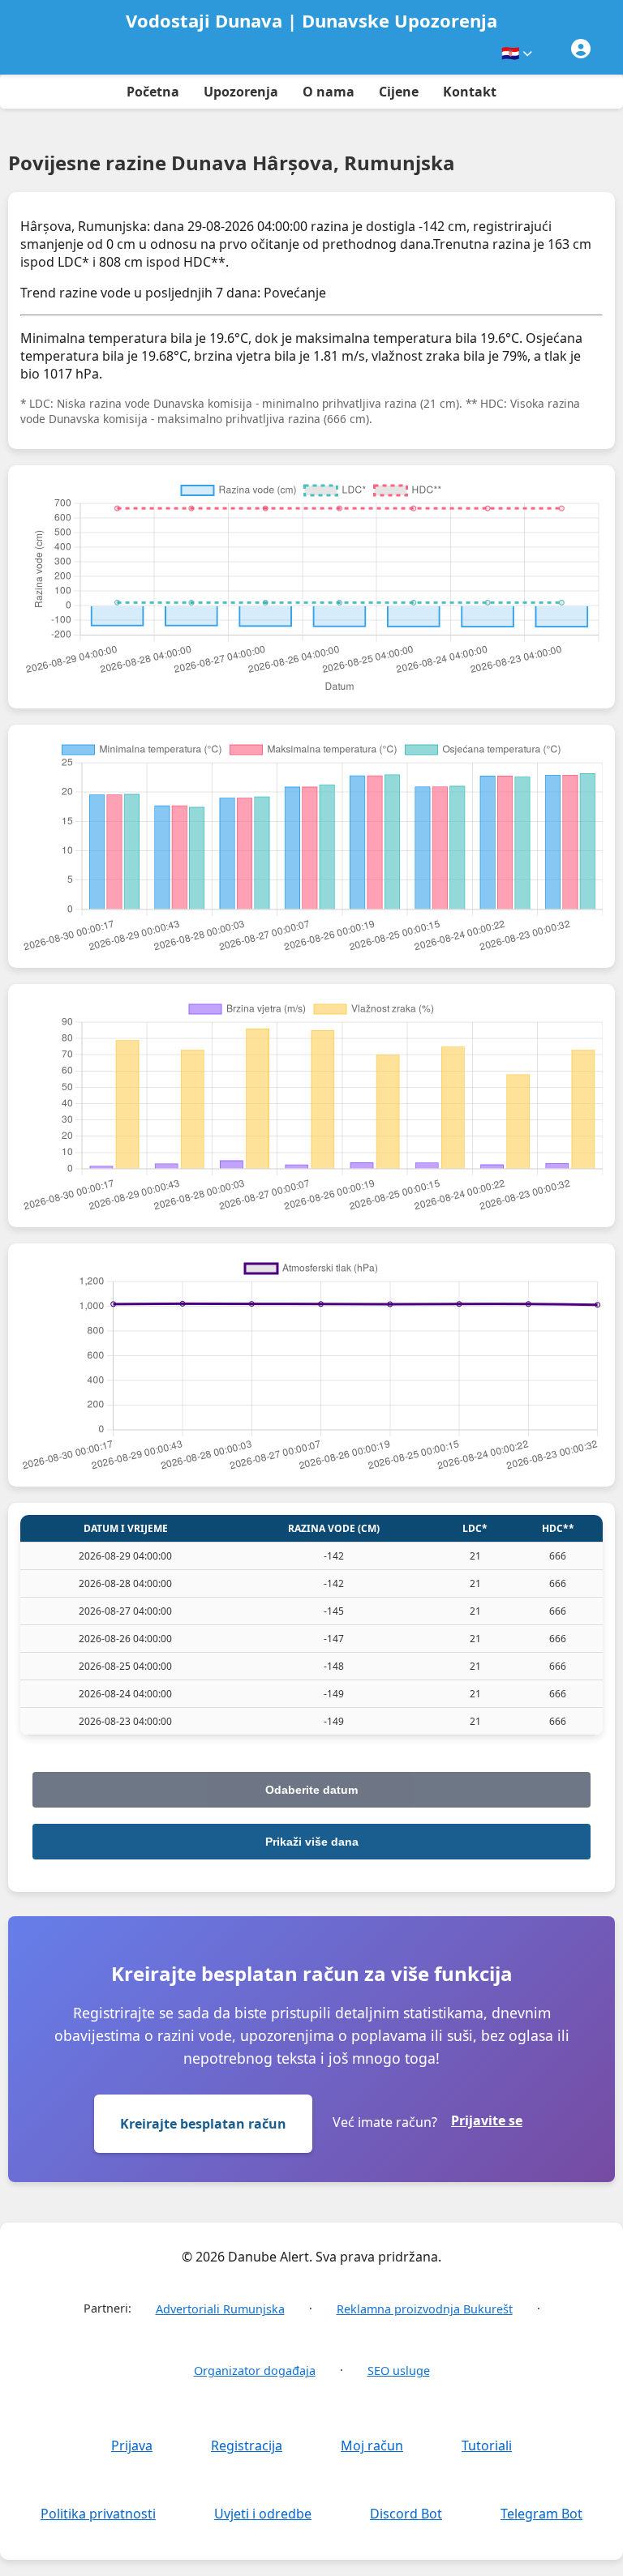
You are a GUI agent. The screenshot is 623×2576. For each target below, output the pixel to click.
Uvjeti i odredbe (263, 2514)
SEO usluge (399, 2371)
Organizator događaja (255, 2371)
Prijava (132, 2445)
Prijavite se (487, 2120)
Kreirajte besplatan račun (203, 2124)
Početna (153, 92)
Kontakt (470, 92)
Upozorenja (241, 92)
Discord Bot (406, 2514)
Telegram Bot (541, 2514)
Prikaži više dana (312, 1842)
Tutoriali (487, 2445)
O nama (329, 92)
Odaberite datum (311, 1790)
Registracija (247, 2445)
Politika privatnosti (98, 2514)
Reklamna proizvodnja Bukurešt (425, 2309)
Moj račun (372, 2445)
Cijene (399, 92)
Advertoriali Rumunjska (220, 2309)
